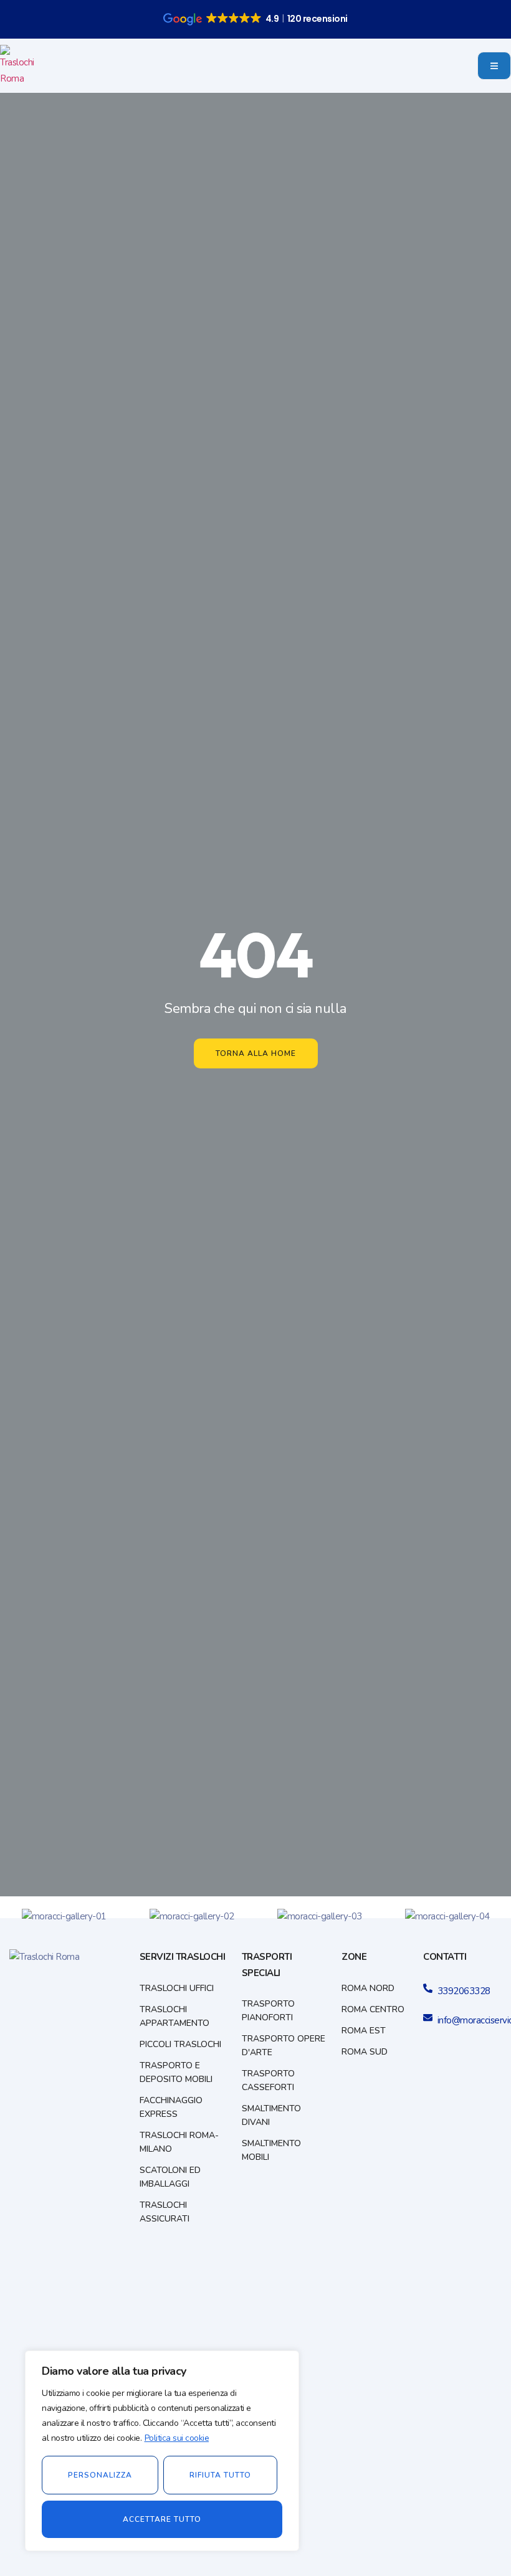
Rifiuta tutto (220, 2475)
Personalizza (100, 2475)
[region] (162, 2451)
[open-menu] (494, 66)
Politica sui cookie (177, 2438)
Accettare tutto (162, 2519)
